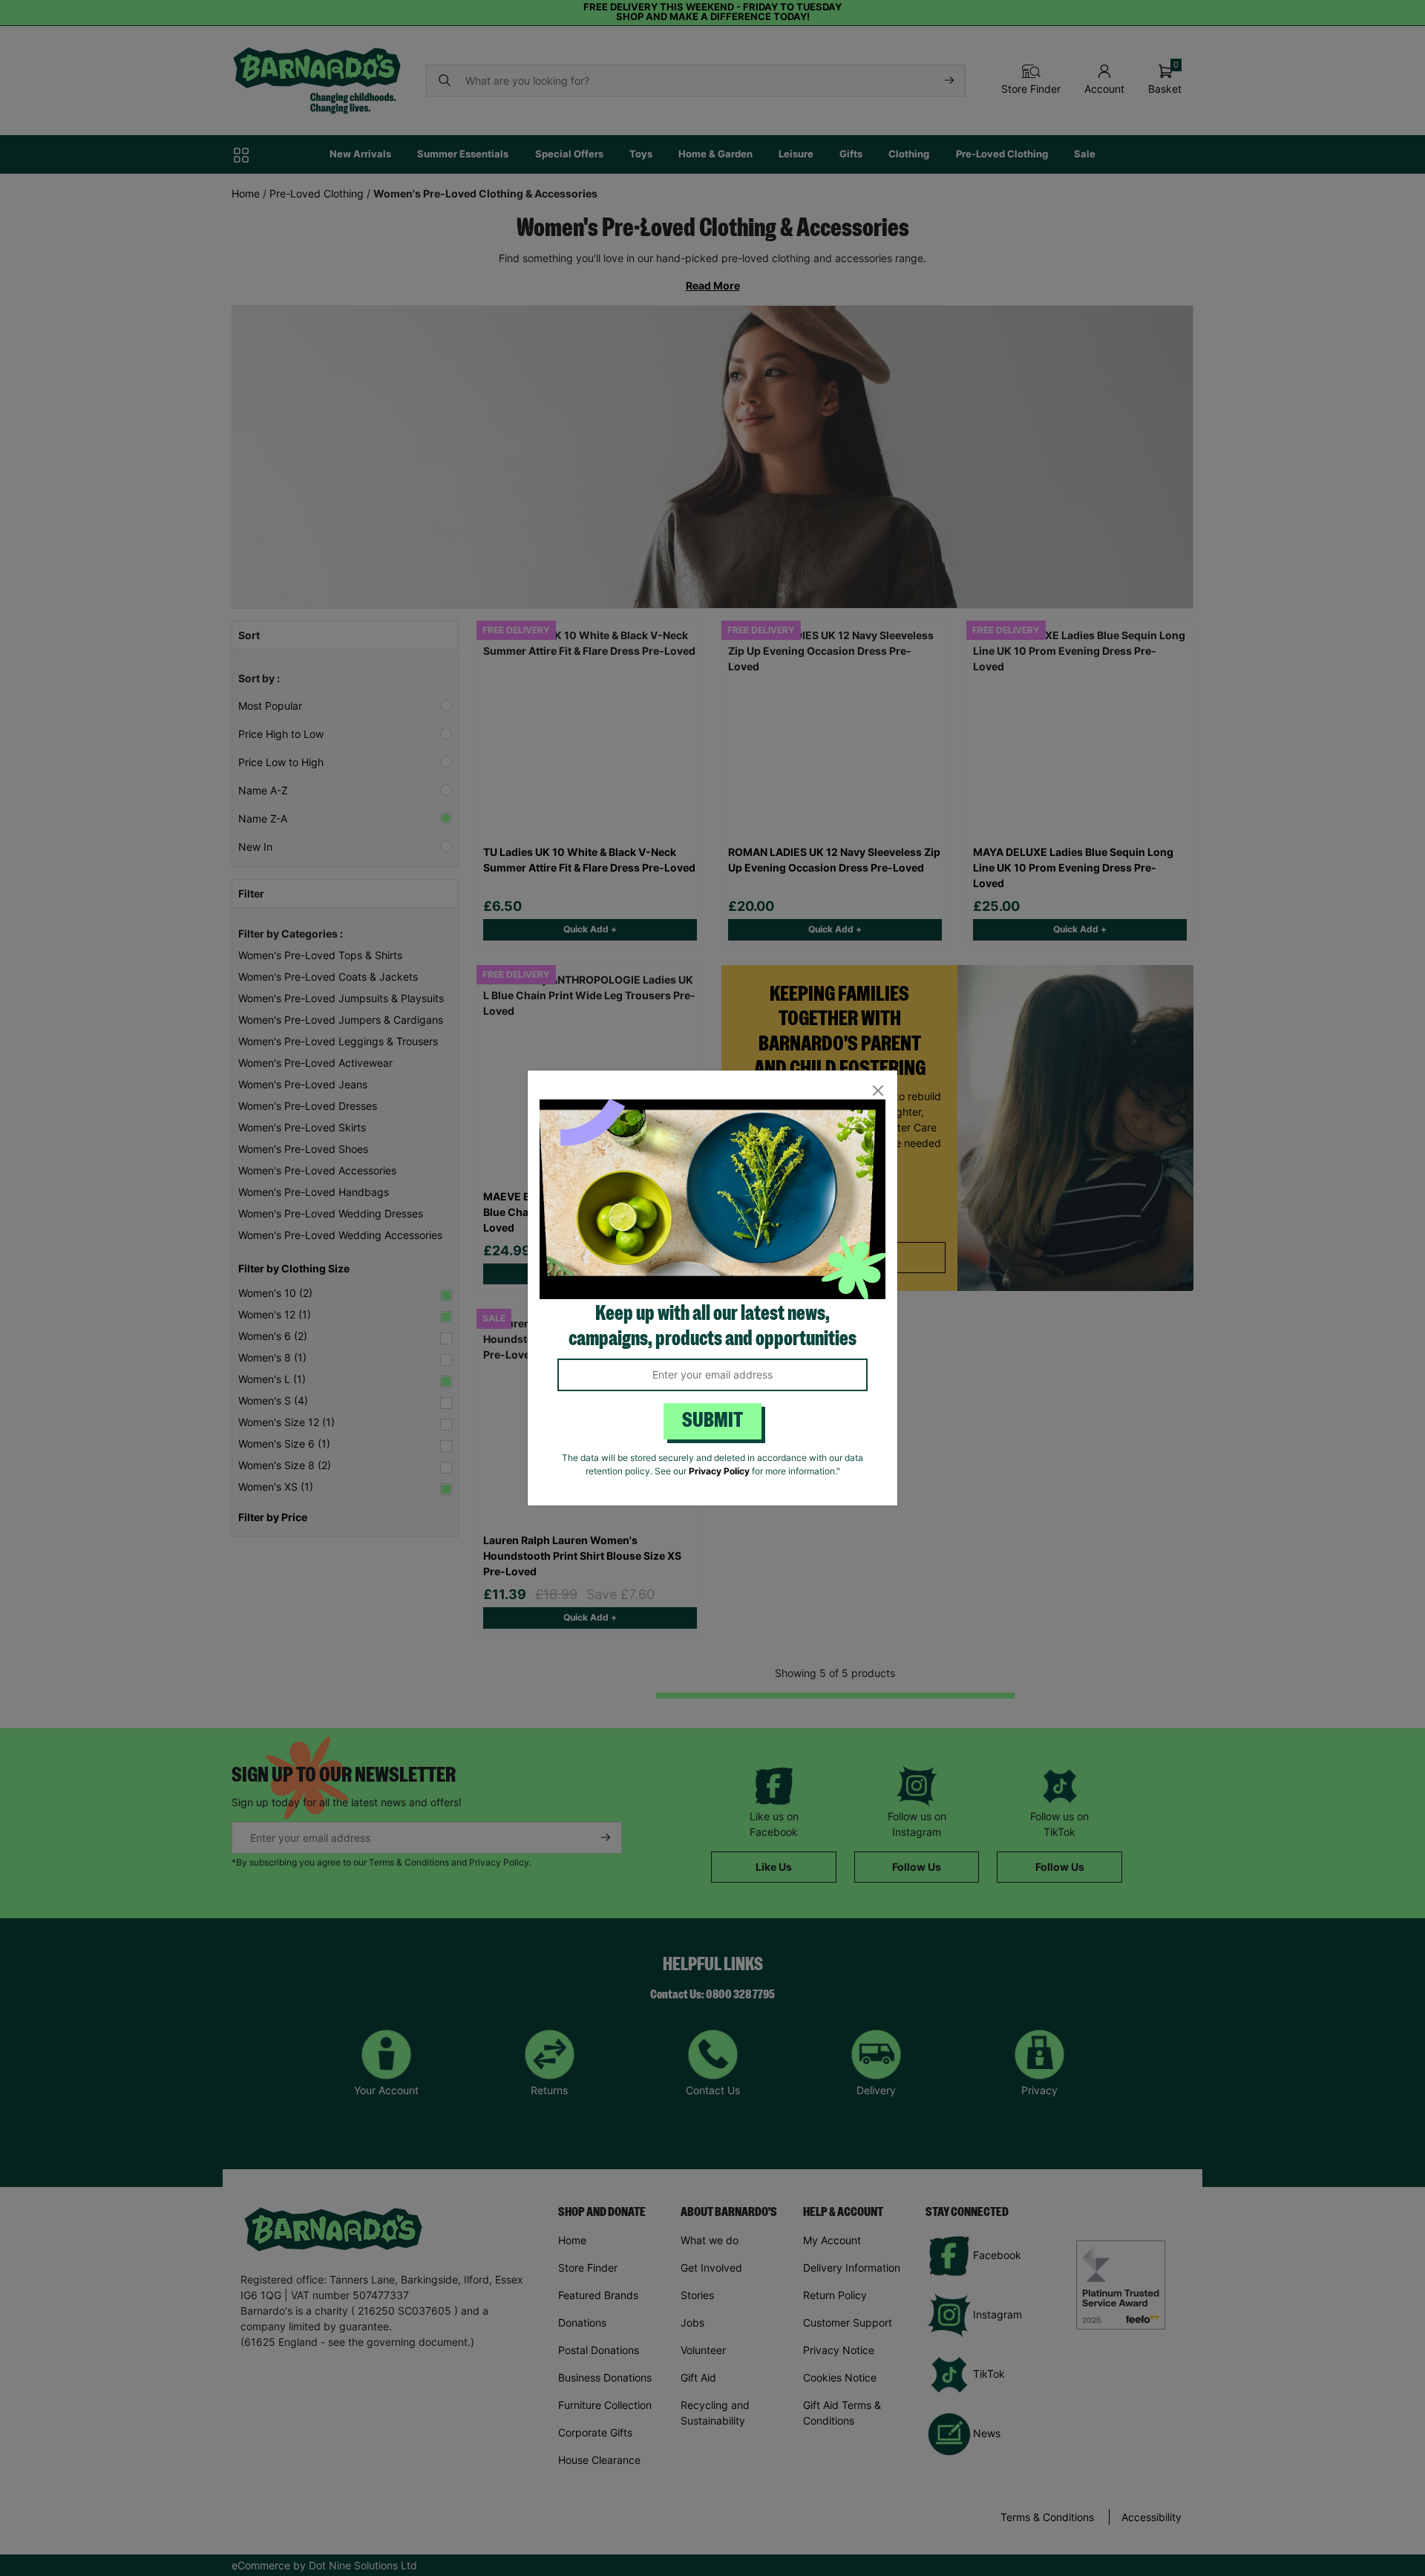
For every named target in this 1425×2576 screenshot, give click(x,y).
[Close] (878, 1090)
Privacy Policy (719, 1471)
